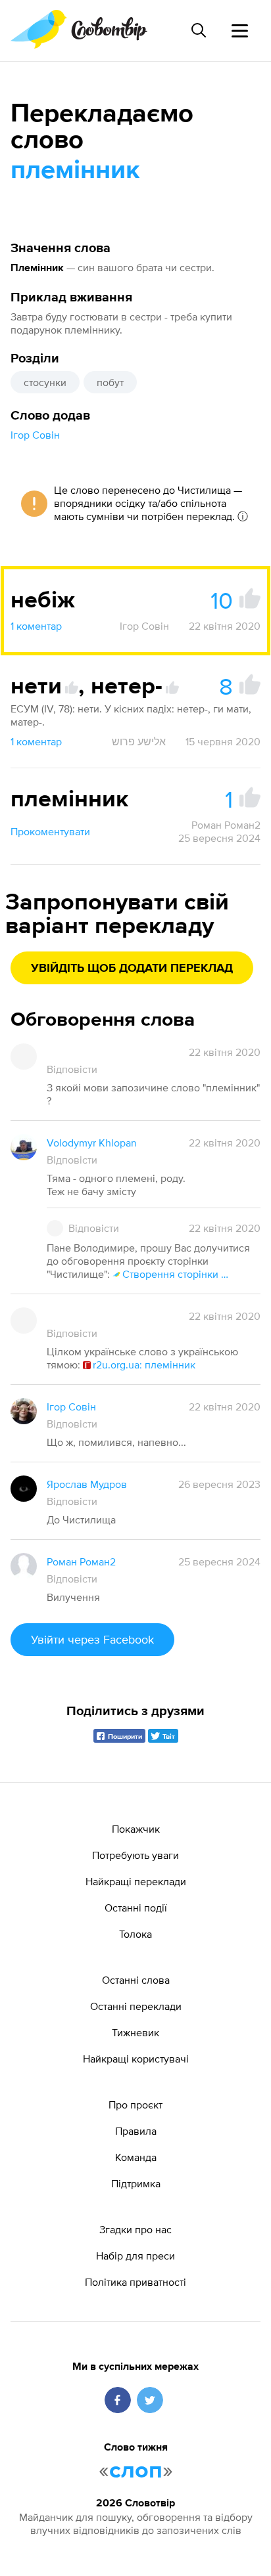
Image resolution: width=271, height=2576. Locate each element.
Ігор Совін (35, 435)
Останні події (136, 1908)
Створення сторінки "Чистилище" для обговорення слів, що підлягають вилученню (177, 1274)
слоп (136, 2471)
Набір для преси (135, 2256)
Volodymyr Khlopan (92, 1143)
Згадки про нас (135, 2229)
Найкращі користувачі (136, 2059)
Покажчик (136, 1829)
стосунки (45, 382)
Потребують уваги (135, 1855)
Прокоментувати (50, 831)
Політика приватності (135, 2282)
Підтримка (136, 2183)
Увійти (92, 1639)
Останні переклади (136, 2006)
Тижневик (135, 2032)
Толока (135, 1934)
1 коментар (36, 626)
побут (110, 382)
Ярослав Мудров (87, 1484)
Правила (136, 2131)
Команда (136, 2157)
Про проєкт (135, 2105)
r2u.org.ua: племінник (144, 1364)
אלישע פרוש (139, 741)
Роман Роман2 (226, 825)
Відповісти (72, 1069)
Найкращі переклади (136, 1881)
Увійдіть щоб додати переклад (132, 969)
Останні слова (136, 1980)
